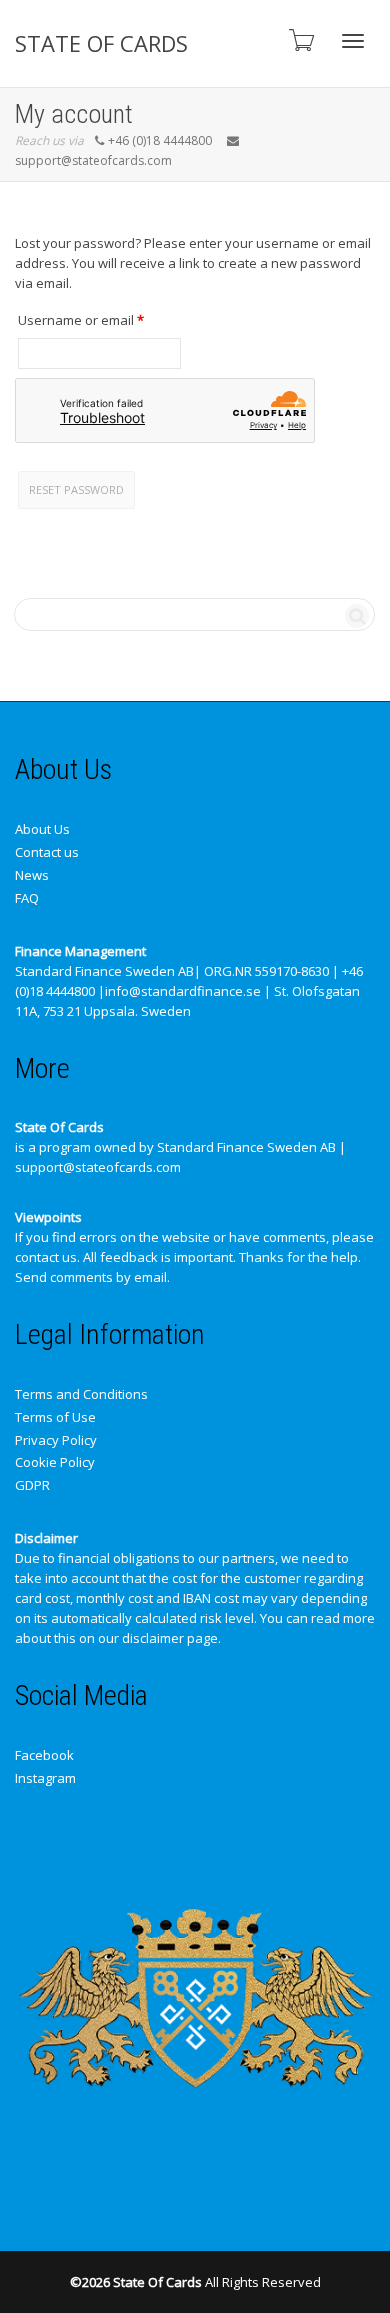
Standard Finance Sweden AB (104, 971)
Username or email (99, 319)
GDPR (32, 1485)
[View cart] (300, 40)
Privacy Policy (56, 1440)
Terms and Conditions (81, 1394)
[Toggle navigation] (353, 41)
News (32, 875)
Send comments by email (91, 1277)
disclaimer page (170, 1638)
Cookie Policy (55, 1462)
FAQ (27, 898)
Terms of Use (55, 1417)
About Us (42, 829)
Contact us (47, 852)
